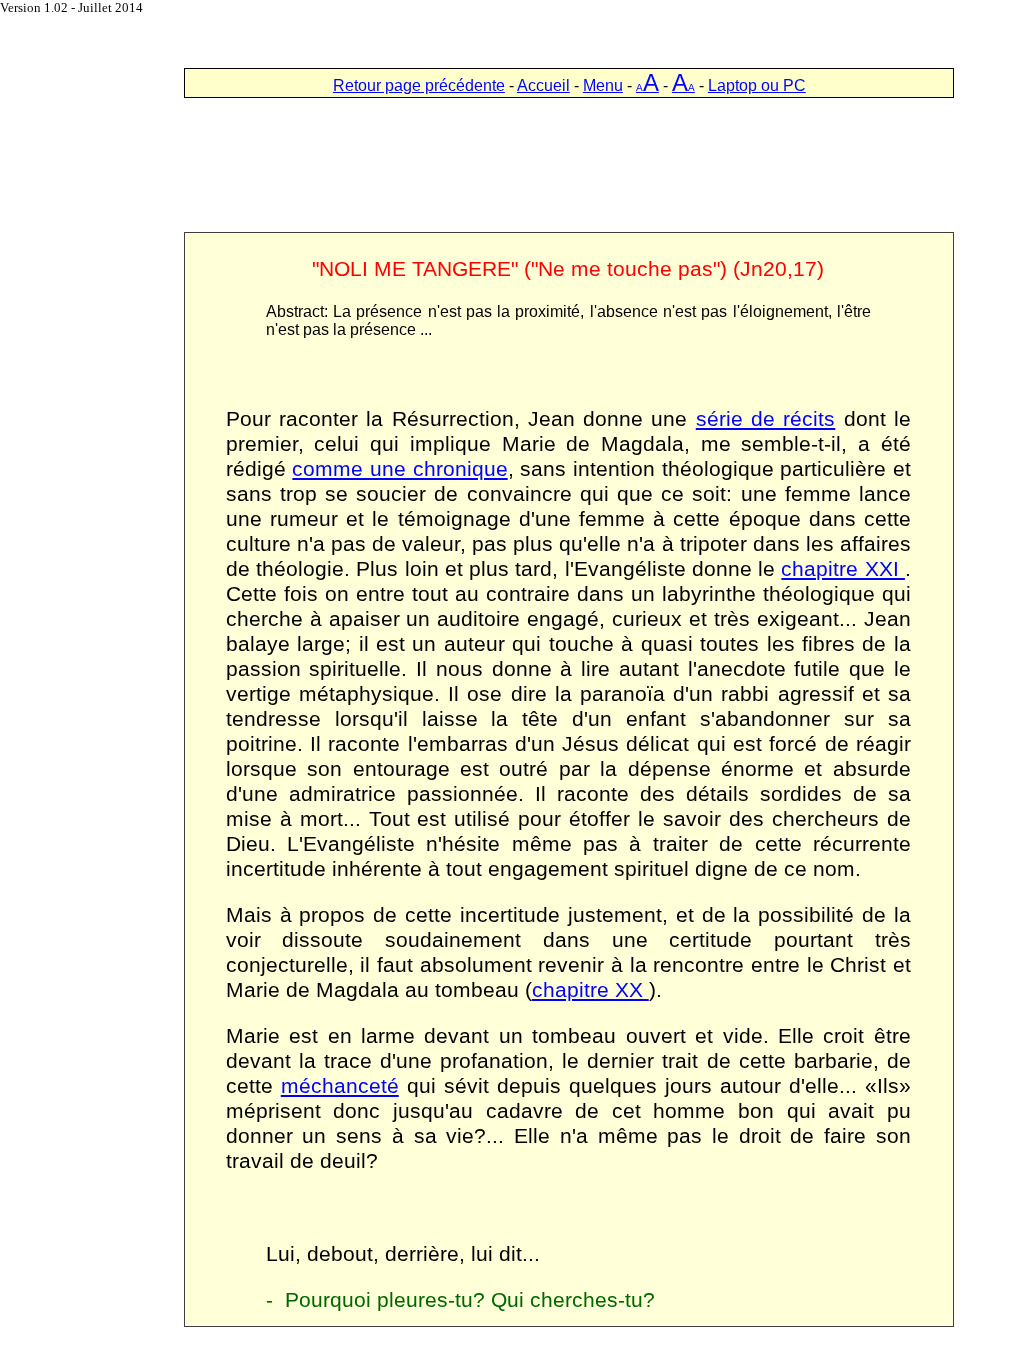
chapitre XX (590, 990)
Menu (603, 85)
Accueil (543, 85)
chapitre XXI (843, 569)
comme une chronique (399, 469)
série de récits (766, 419)
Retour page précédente (419, 85)
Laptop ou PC (757, 85)
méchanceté (340, 1086)
